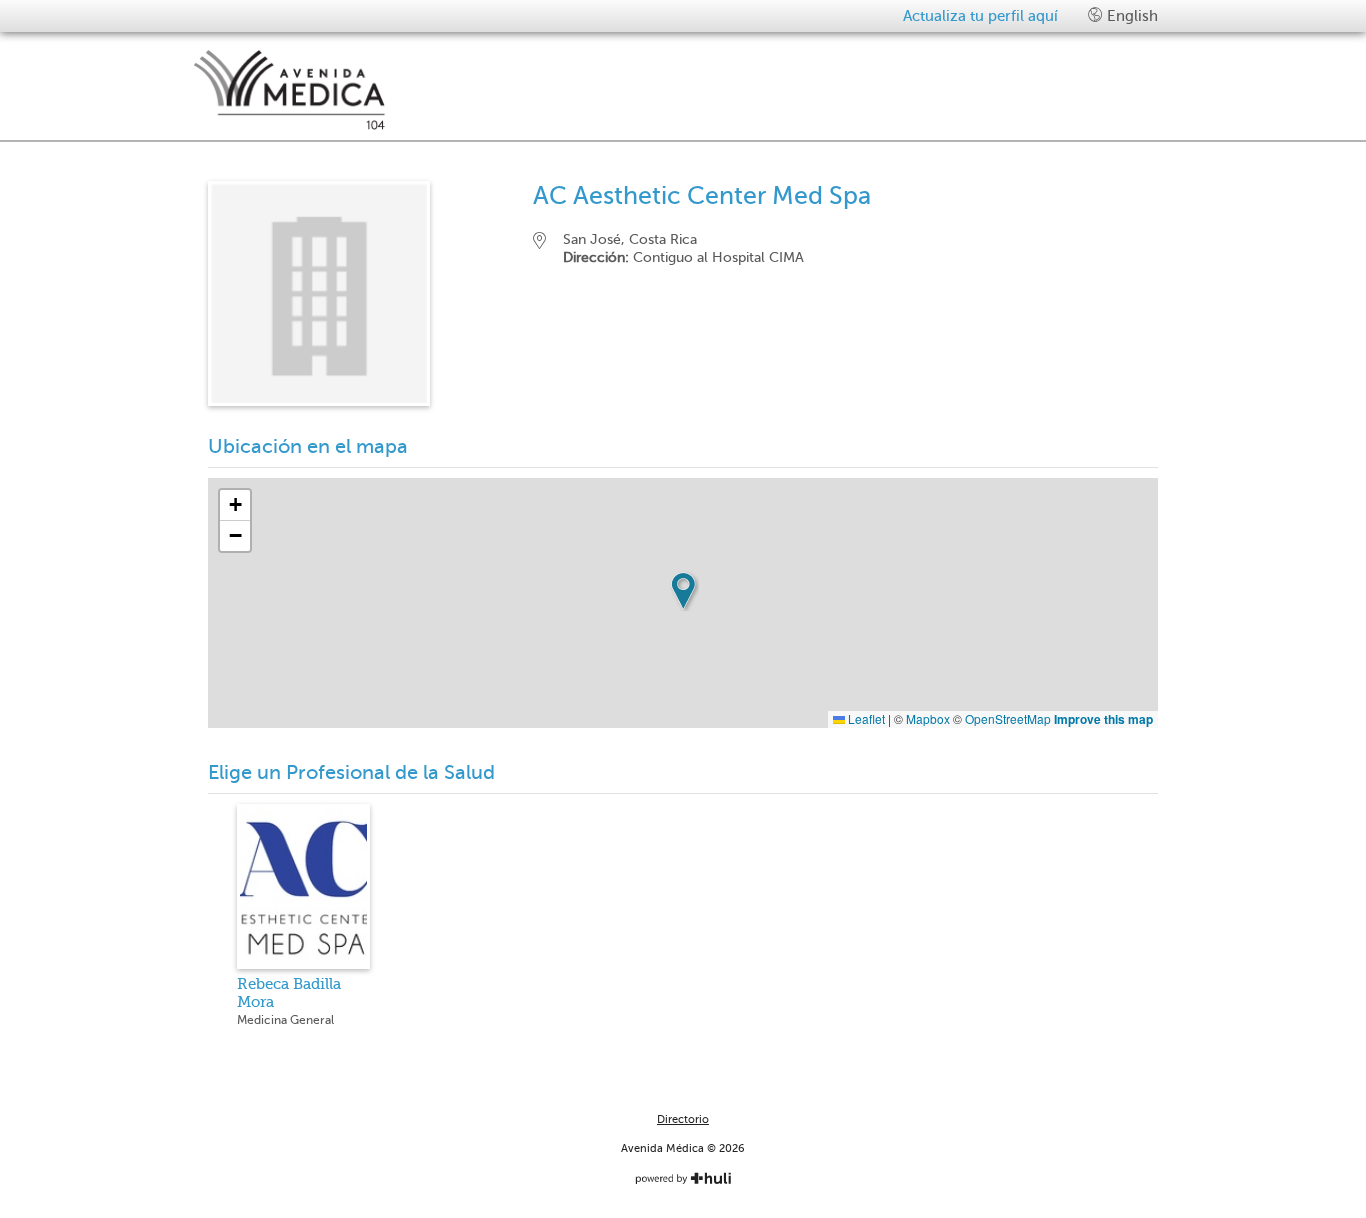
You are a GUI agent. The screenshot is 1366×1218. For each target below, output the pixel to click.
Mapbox (928, 718)
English (1130, 16)
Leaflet (865, 718)
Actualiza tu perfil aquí (980, 16)
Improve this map (1103, 719)
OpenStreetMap (1008, 718)
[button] (683, 591)
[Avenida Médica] (428, 90)
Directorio (683, 1119)
